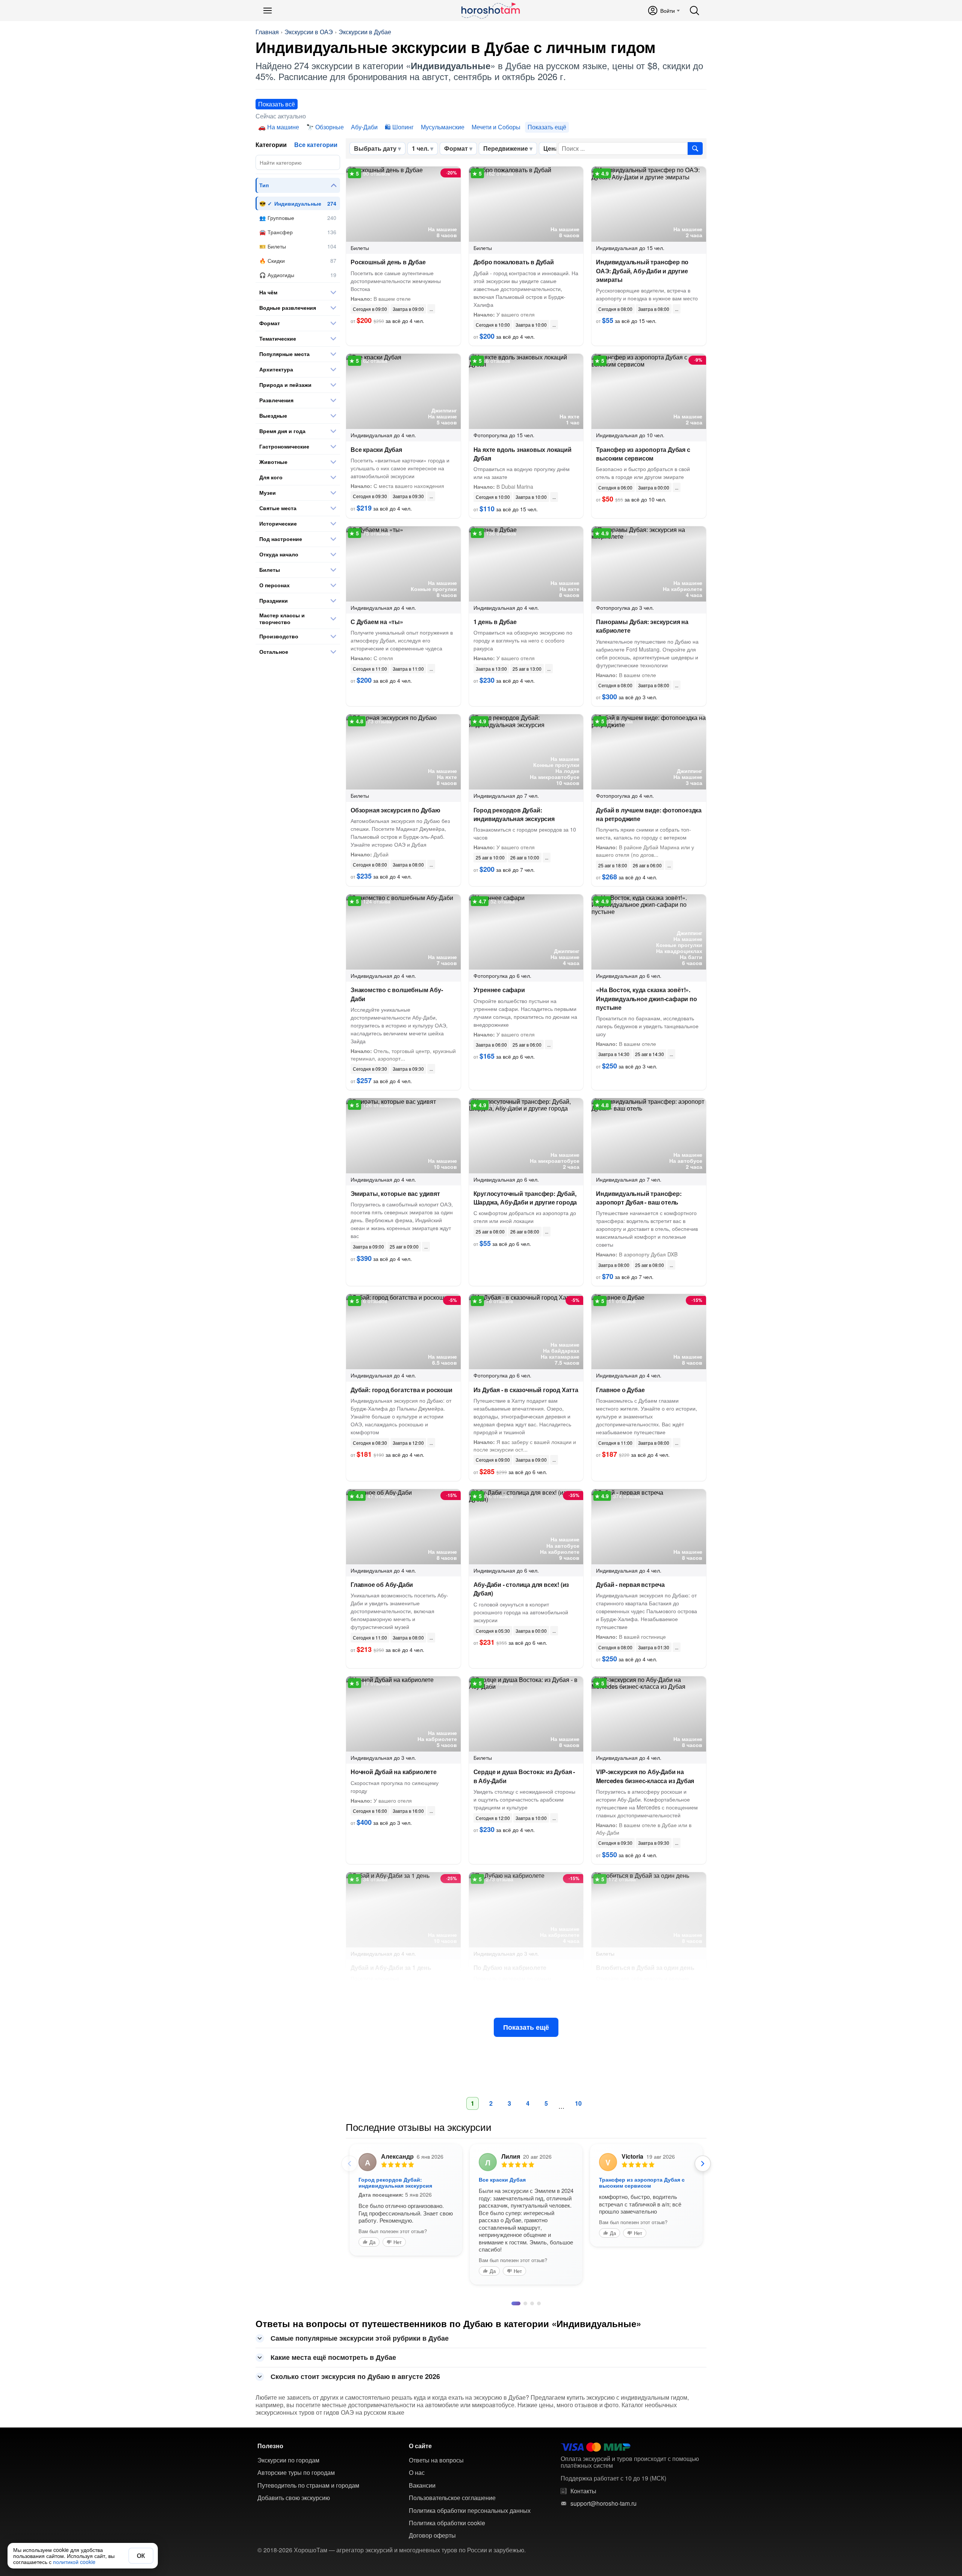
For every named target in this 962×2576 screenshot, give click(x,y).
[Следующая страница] (703, 2164)
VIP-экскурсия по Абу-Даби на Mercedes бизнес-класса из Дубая (645, 1776)
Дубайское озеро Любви (391, 2179)
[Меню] (268, 11)
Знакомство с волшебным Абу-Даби (397, 994)
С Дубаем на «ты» (377, 622)
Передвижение (506, 148)
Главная (267, 32)
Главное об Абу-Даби (382, 1584)
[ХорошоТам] (490, 11)
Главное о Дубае (620, 1390)
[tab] (513, 2431)
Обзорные (330, 127)
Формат (456, 148)
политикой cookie (74, 2562)
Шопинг (403, 127)
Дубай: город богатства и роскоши (402, 1390)
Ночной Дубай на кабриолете (394, 1772)
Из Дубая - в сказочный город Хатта (526, 1390)
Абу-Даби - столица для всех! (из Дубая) (521, 1589)
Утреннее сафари (499, 990)
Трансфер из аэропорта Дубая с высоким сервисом (643, 454)
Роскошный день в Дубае (388, 262)
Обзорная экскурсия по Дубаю (396, 810)
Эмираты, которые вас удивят (395, 1193)
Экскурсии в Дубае (365, 32)
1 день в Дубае (495, 622)
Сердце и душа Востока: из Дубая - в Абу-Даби (524, 1776)
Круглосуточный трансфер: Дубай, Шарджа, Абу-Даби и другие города (525, 1198)
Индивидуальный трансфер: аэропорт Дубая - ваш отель (639, 1198)
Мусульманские (443, 127)
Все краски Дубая (376, 449)
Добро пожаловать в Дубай (514, 262)
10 (578, 2103)
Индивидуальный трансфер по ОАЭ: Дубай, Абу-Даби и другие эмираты (642, 270)
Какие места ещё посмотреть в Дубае (333, 2484)
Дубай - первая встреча (630, 1584)
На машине (283, 127)
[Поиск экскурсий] (695, 148)
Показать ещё (526, 2027)
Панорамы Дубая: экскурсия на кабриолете (642, 626)
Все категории (316, 145)
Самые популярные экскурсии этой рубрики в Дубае (360, 2465)
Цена (551, 148)
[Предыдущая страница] (349, 2164)
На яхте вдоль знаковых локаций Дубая (523, 454)
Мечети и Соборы (496, 127)
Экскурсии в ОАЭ (309, 32)
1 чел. (420, 148)
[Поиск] (694, 11)
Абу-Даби (364, 127)
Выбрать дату (375, 148)
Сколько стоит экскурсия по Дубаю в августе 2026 (355, 2503)
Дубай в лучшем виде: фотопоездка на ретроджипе (649, 814)
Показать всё (277, 104)
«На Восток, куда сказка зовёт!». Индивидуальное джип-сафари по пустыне (646, 998)
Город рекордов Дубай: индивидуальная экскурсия (514, 814)
